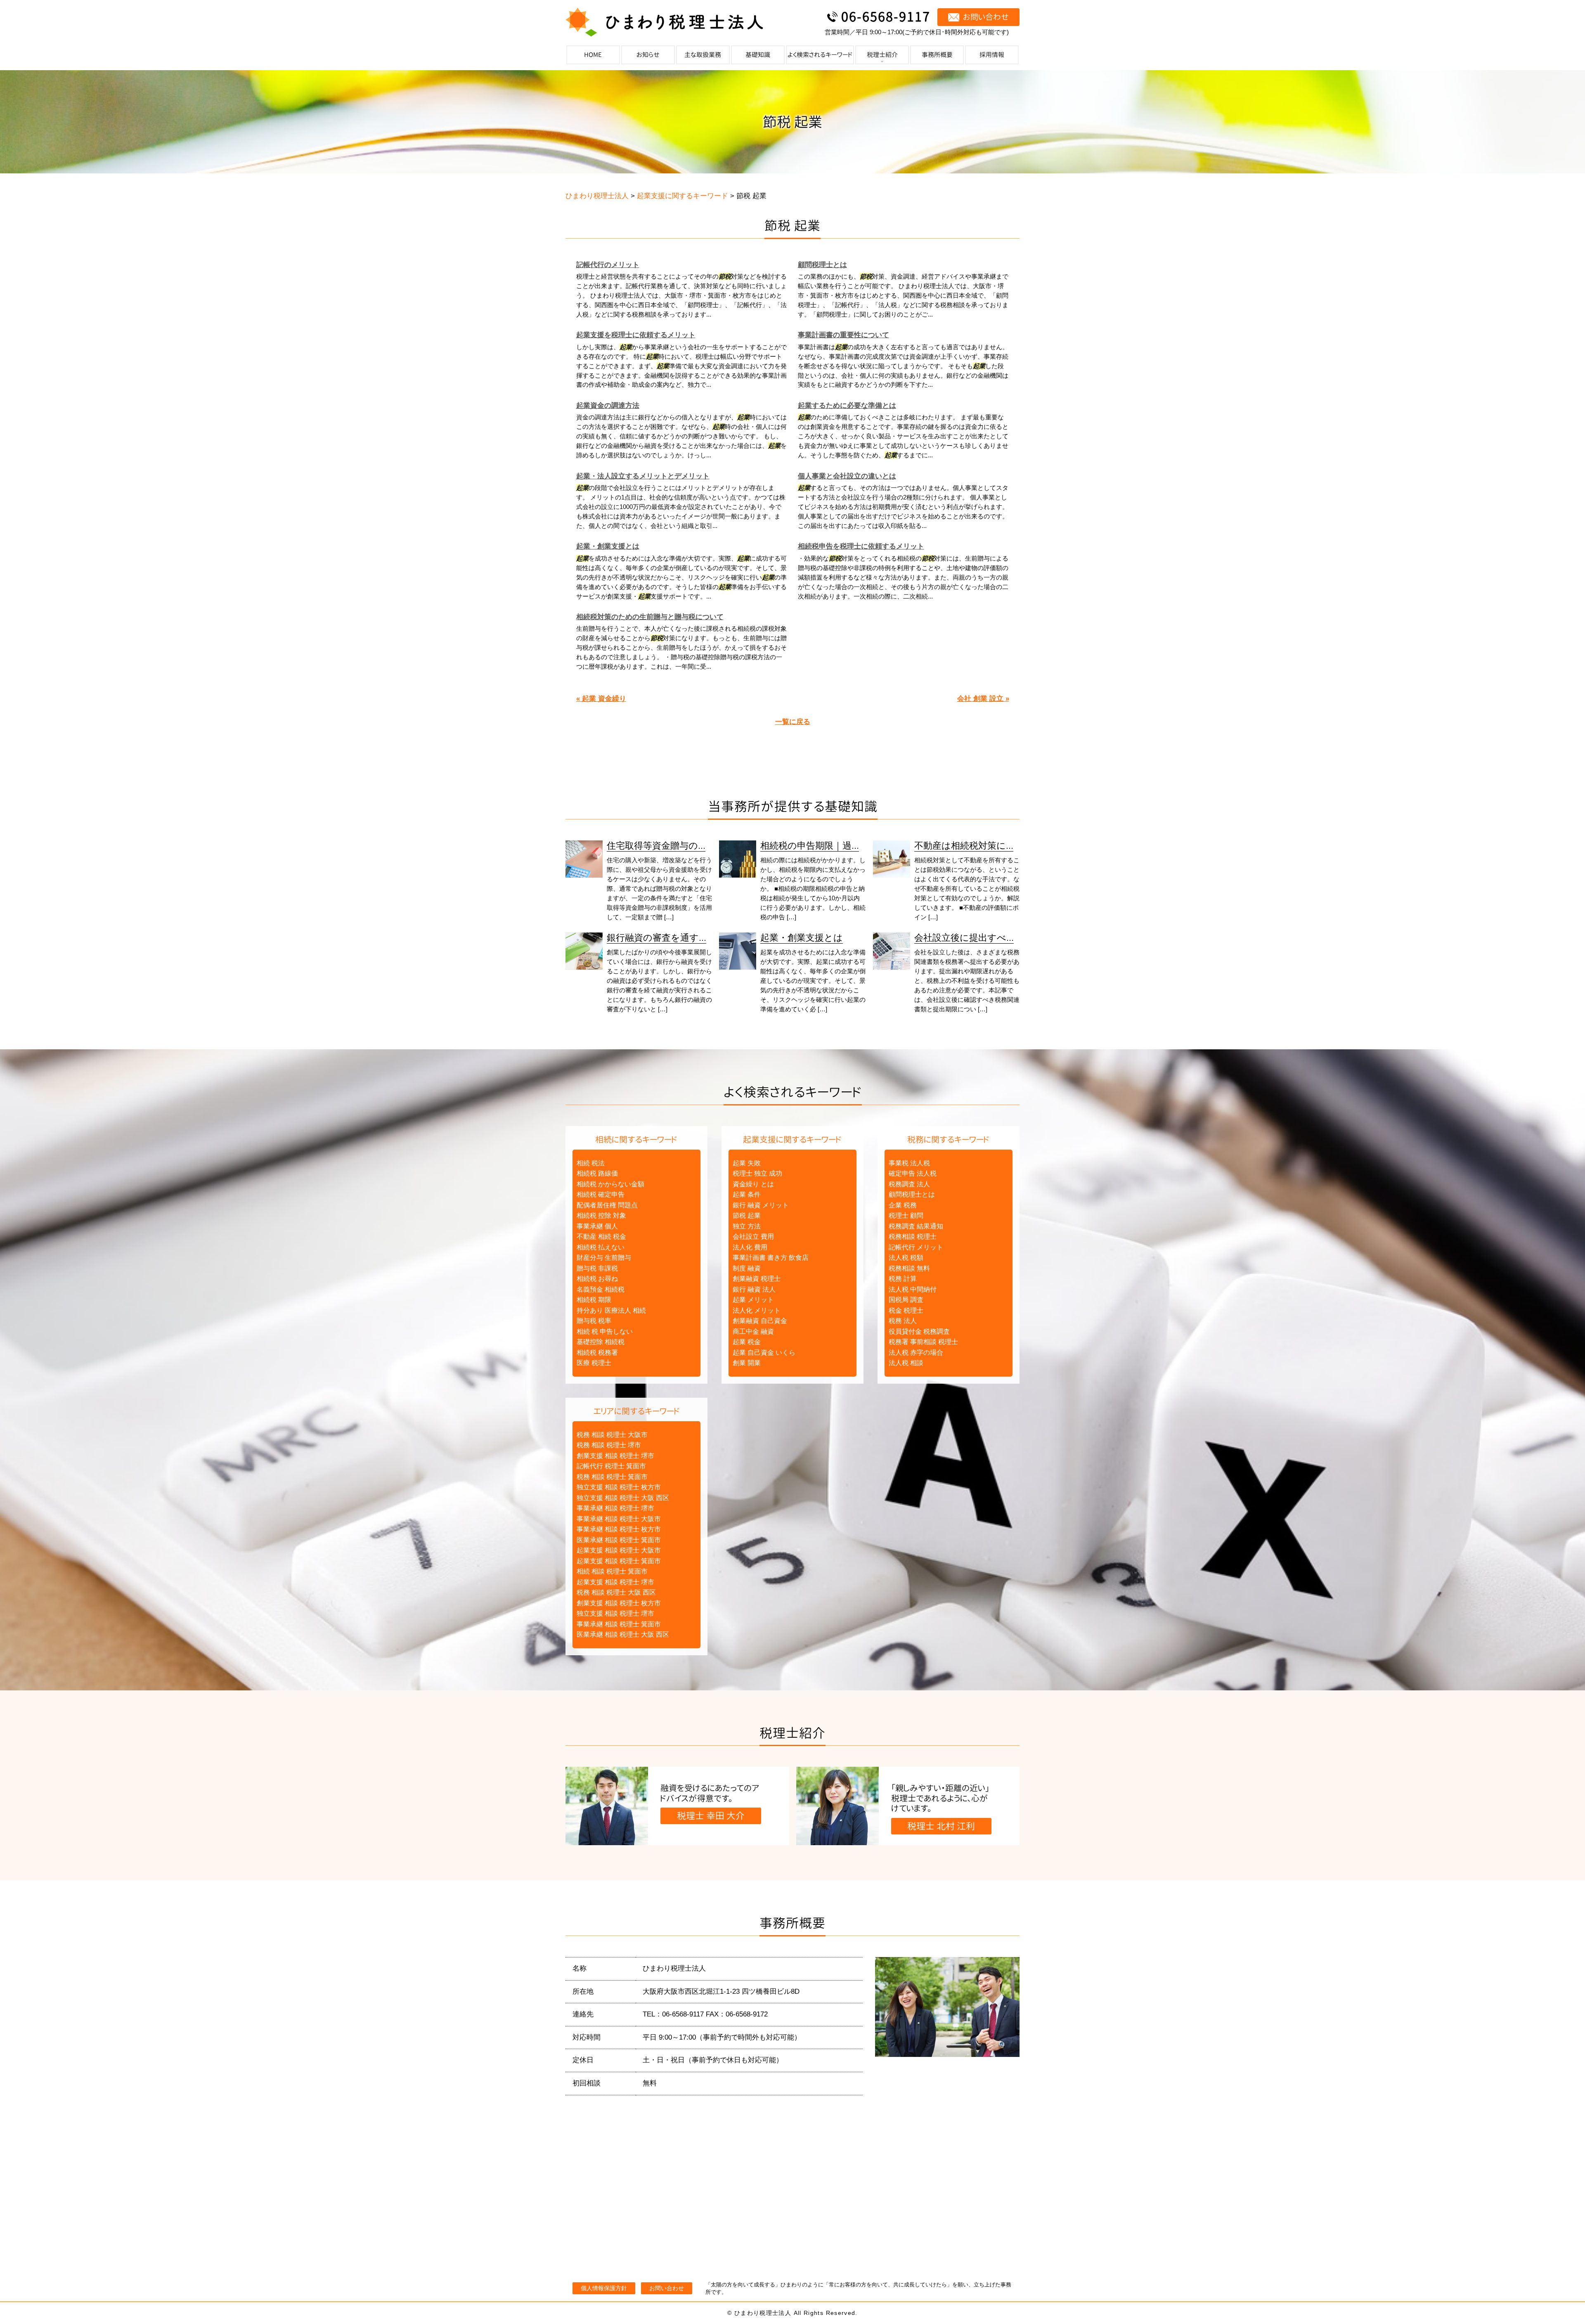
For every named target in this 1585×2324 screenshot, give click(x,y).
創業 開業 (747, 1363)
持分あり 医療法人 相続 (611, 1310)
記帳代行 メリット (916, 1247)
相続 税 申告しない (605, 1331)
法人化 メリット (757, 1310)
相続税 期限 (594, 1300)
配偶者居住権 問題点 (607, 1205)
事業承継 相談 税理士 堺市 (615, 1508)
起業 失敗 (747, 1163)
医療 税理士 (594, 1363)
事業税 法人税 (909, 1163)
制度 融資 (747, 1268)
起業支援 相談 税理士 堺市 (615, 1582)
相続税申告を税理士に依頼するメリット (861, 546)
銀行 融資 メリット (761, 1205)
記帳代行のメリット (608, 265)
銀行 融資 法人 (754, 1289)
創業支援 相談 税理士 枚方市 (619, 1603)
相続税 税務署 (597, 1353)
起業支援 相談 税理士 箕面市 (619, 1561)
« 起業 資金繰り (601, 699)
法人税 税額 (906, 1258)
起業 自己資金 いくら (764, 1353)
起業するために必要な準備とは (847, 406)
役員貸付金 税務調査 (919, 1331)
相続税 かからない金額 (610, 1184)
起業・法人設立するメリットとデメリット (643, 476)
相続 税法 (591, 1163)
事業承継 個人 (597, 1226)
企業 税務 (903, 1205)
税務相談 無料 (909, 1268)
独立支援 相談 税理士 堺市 (615, 1613)
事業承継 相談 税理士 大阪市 (619, 1519)
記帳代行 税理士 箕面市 (611, 1466)
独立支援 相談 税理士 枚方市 (619, 1487)
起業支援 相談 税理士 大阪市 (619, 1550)
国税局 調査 (906, 1300)
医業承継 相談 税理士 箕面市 (619, 1540)
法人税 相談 (906, 1363)
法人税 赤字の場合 (916, 1353)
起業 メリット (753, 1300)
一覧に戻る (793, 722)
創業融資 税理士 (757, 1279)
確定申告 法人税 (913, 1173)
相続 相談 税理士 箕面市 (612, 1571)
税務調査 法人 (909, 1184)
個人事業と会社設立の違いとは (847, 476)
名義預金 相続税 (601, 1289)
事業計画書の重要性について (843, 335)
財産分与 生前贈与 (604, 1258)
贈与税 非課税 (597, 1268)
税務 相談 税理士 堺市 (609, 1445)
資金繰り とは (753, 1184)
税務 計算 (903, 1279)
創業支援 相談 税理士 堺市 (615, 1456)
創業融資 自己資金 (760, 1321)
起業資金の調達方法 (608, 406)
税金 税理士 (906, 1310)
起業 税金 (747, 1342)
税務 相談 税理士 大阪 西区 (616, 1592)
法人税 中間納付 (913, 1289)
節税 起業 (747, 1215)
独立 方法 (747, 1226)
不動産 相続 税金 (601, 1237)
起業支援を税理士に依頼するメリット (636, 335)
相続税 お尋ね (597, 1279)
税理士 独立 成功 (757, 1173)
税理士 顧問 (906, 1215)
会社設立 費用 (753, 1237)
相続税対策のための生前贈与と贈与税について (650, 617)
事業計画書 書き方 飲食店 (771, 1258)
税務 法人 (903, 1321)
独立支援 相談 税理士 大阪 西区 (623, 1498)
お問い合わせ (667, 2288)
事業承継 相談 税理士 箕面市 (619, 1624)
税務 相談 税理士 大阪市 (612, 1435)
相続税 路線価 (597, 1173)
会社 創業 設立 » (983, 699)
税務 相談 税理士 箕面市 (612, 1477)
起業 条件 (747, 1194)
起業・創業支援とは (608, 546)
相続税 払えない (601, 1247)
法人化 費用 (750, 1247)
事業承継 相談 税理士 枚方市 (619, 1529)
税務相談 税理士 (913, 1237)
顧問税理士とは (822, 265)
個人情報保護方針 (604, 2288)
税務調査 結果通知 (916, 1226)
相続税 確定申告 (601, 1194)
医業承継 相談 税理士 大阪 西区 (623, 1634)
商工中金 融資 (753, 1331)
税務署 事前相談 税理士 (923, 1342)
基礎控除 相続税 (601, 1342)
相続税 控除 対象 (601, 1215)
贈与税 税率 (594, 1321)
